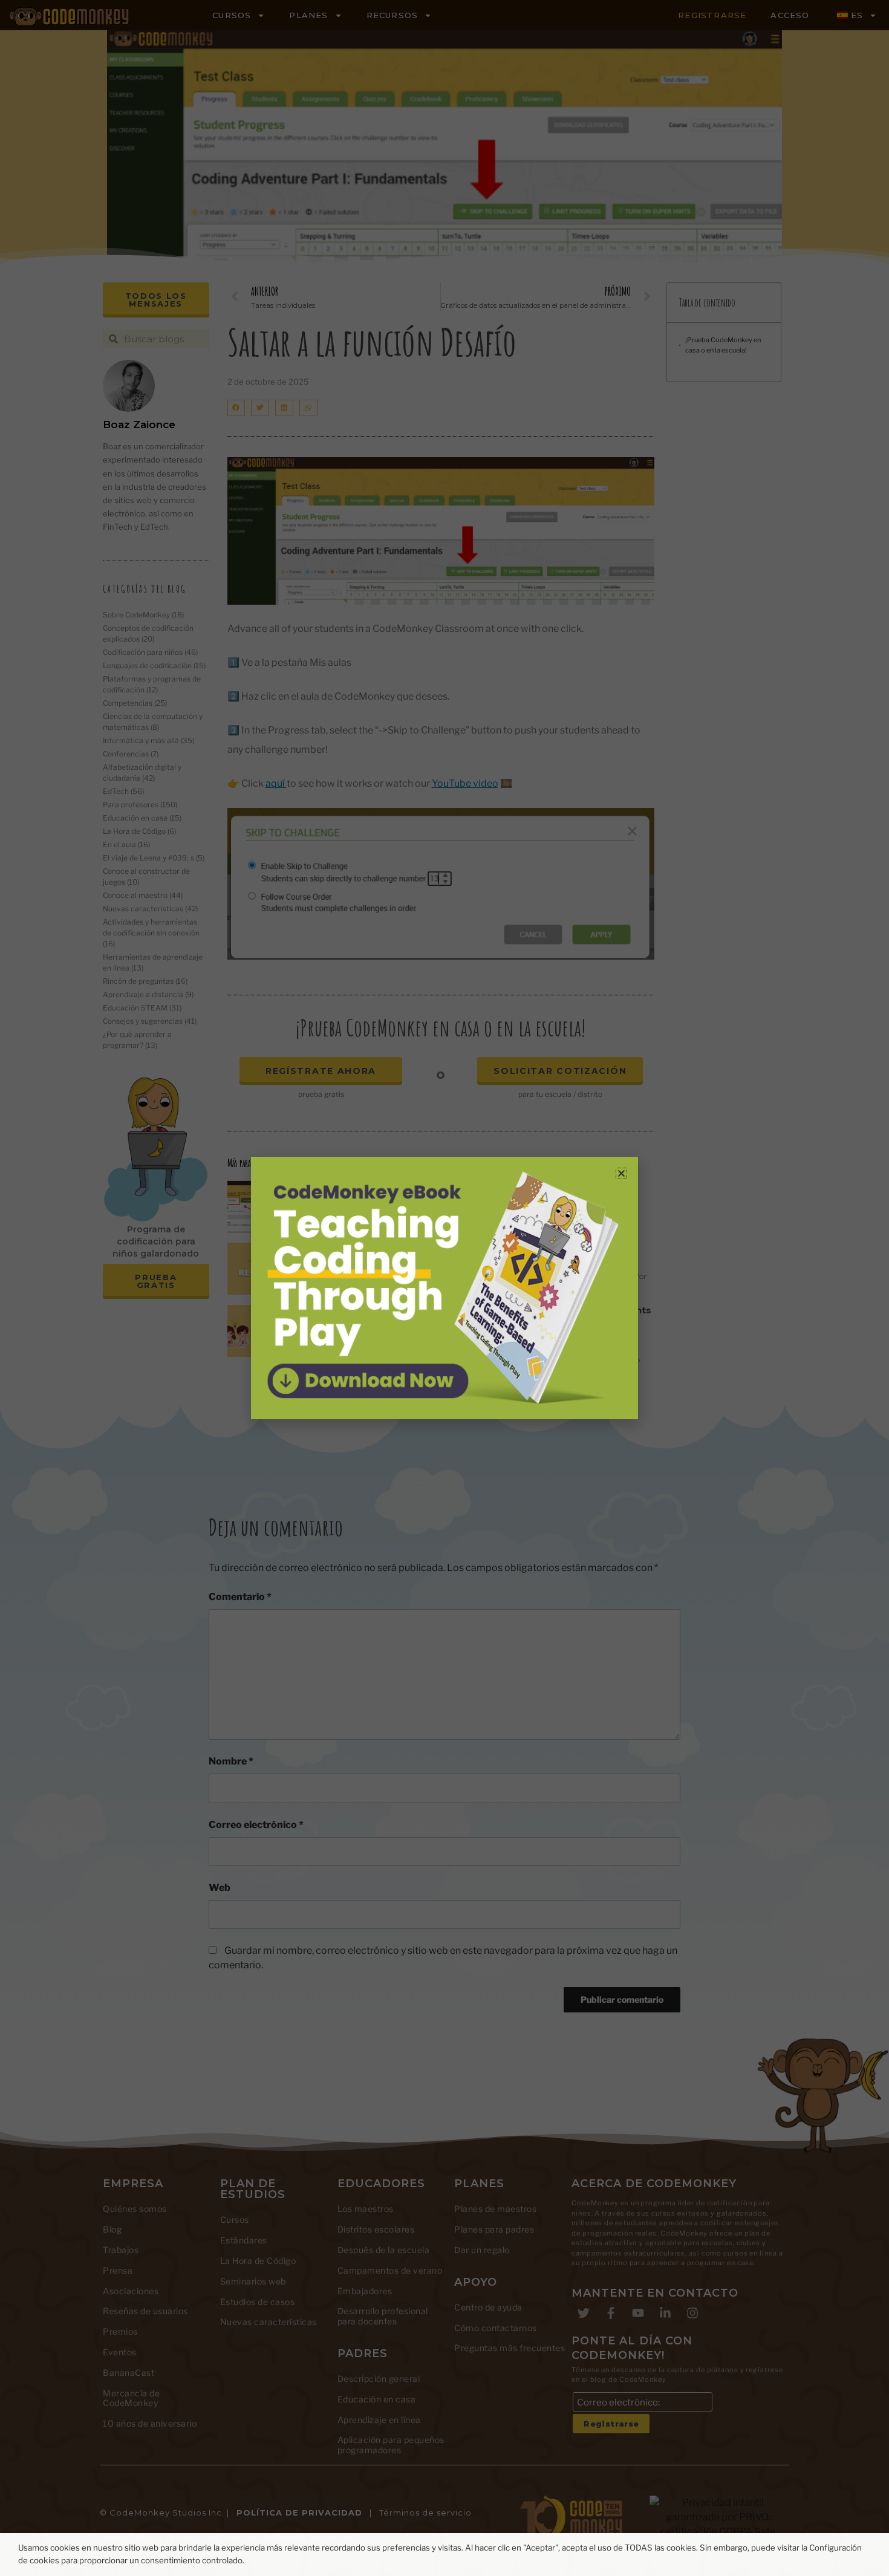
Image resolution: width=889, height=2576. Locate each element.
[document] (444, 1288)
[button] (621, 1173)
